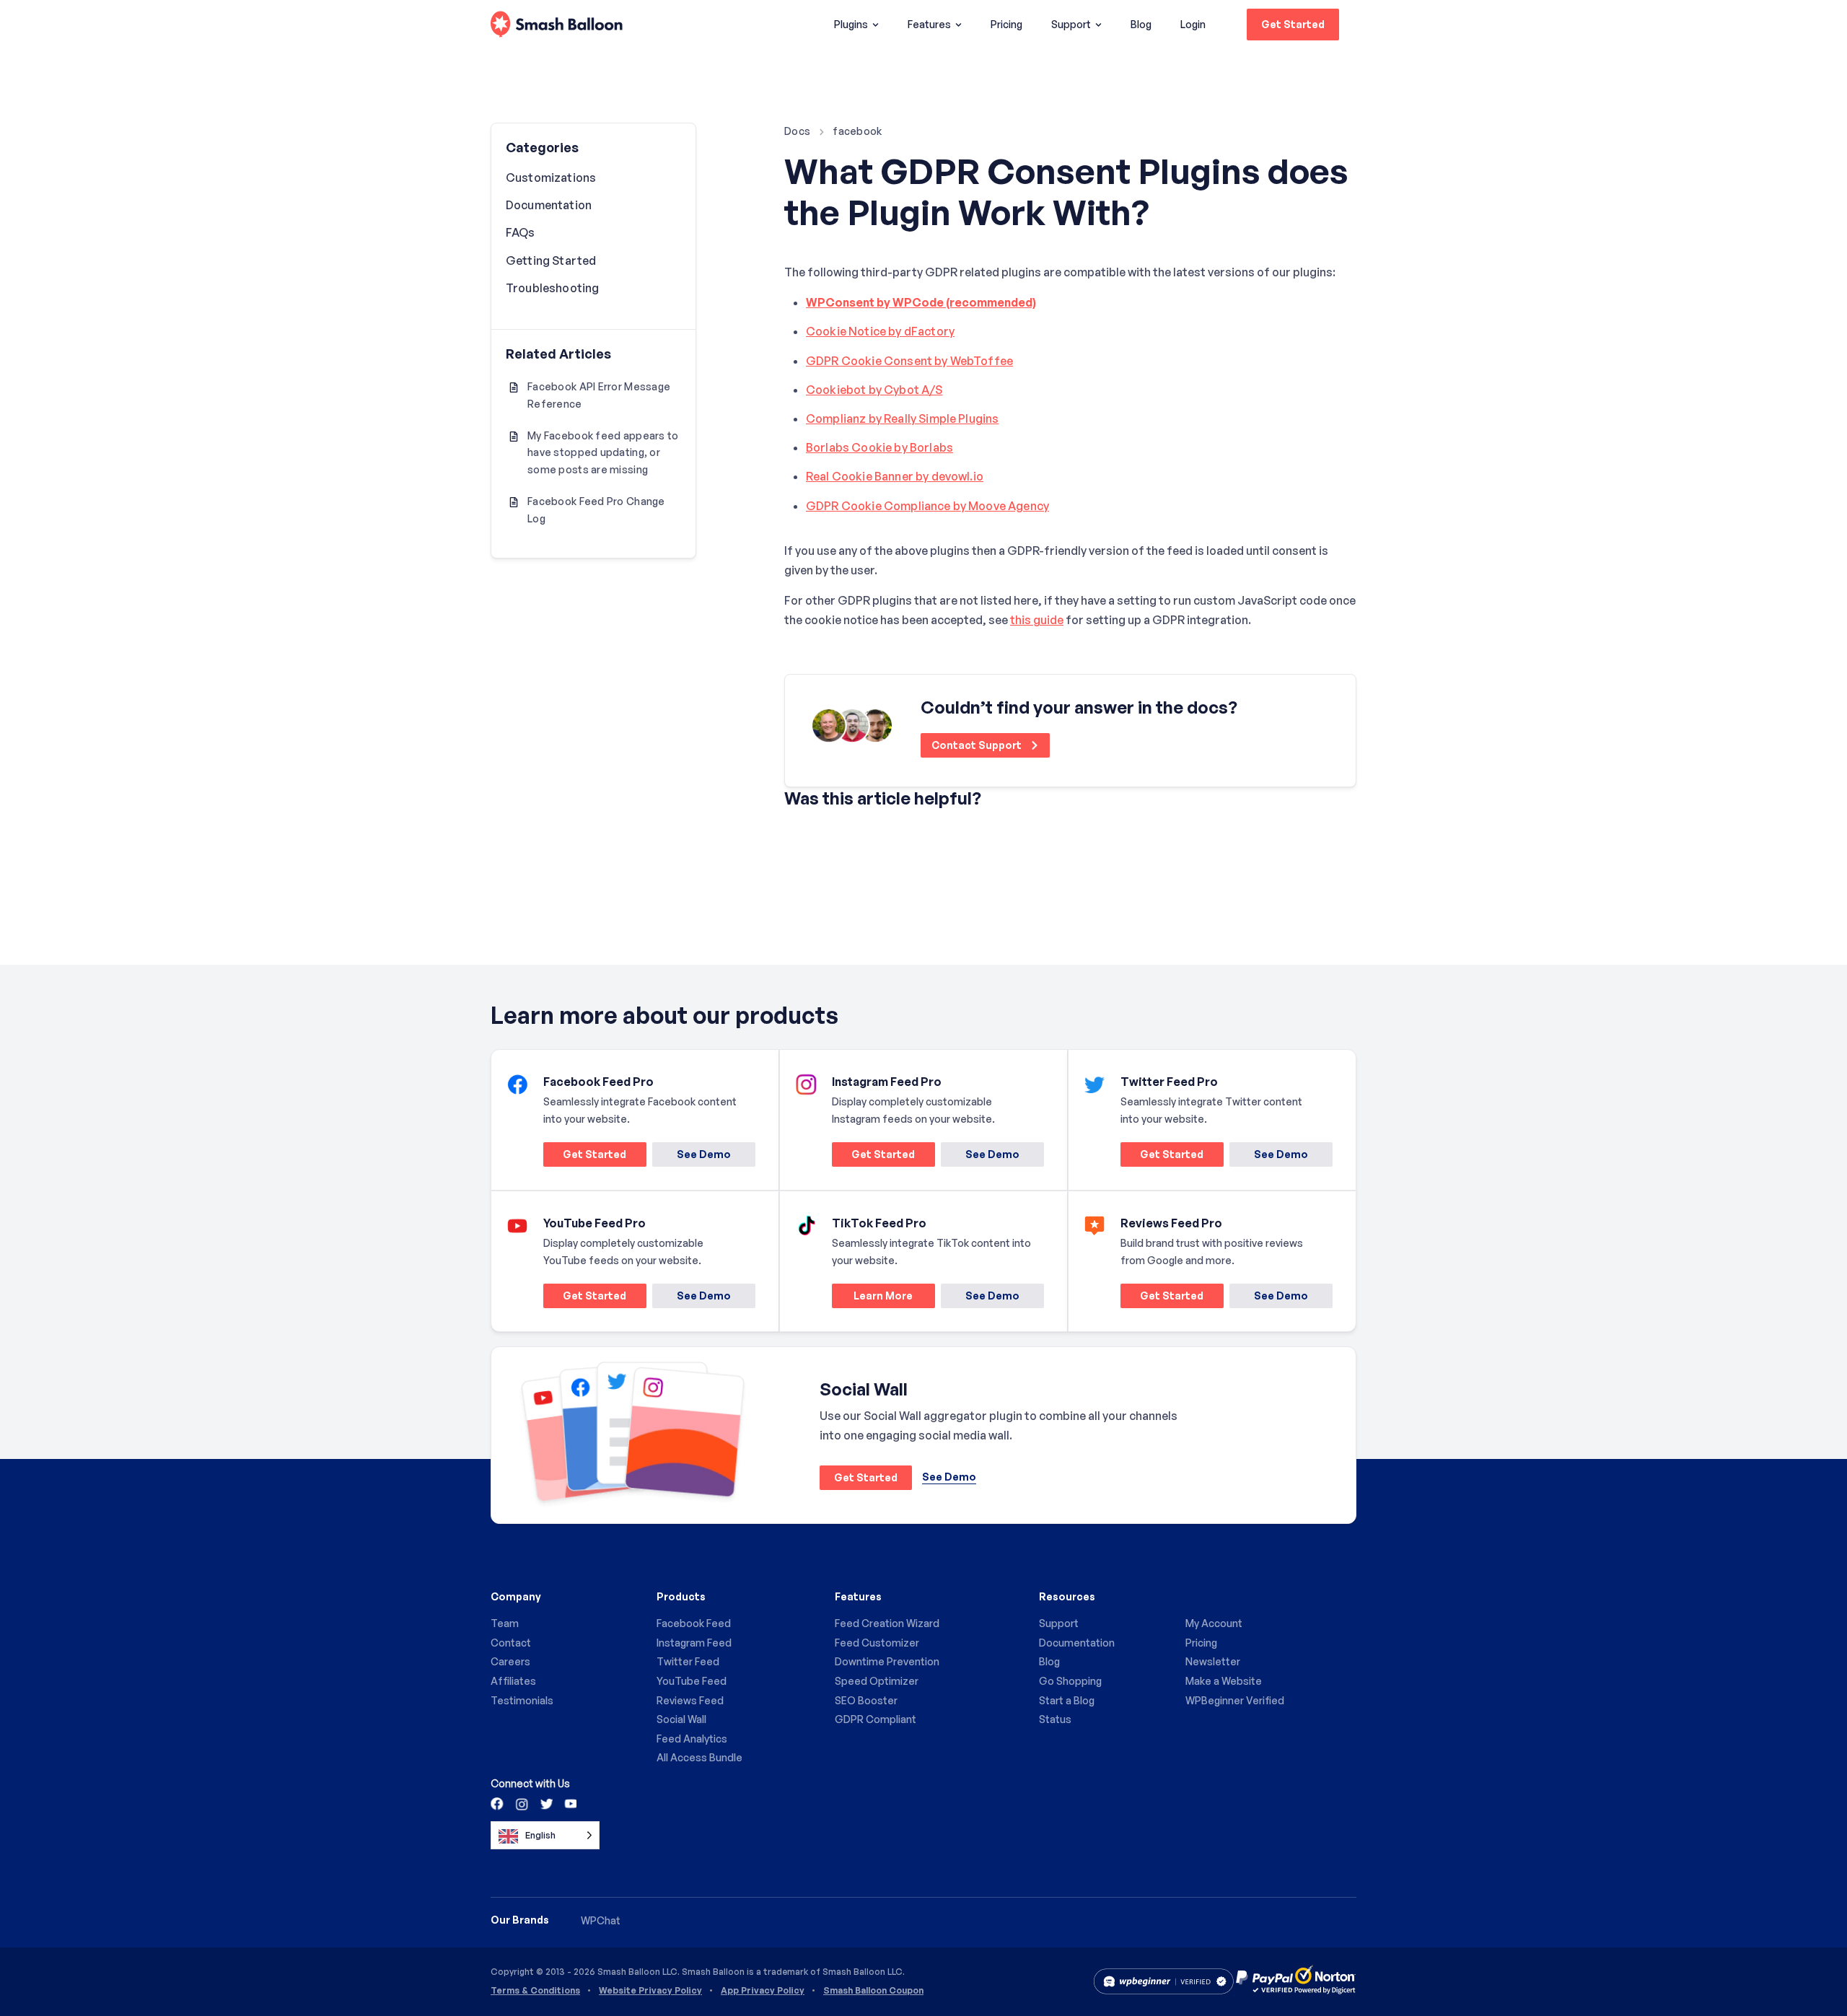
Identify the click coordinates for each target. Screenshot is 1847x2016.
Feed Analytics (692, 1739)
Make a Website (1224, 1681)
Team (505, 1623)
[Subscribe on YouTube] (569, 1803)
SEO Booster (866, 1700)
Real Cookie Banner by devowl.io (895, 476)
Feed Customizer (877, 1643)
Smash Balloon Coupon (873, 1991)
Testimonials (522, 1700)
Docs (797, 131)
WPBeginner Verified (1235, 1700)
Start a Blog (1067, 1700)
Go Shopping (1070, 1681)
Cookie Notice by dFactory (880, 331)
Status (1055, 1719)
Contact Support (978, 745)
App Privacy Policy (763, 1991)
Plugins (851, 24)
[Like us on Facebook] (498, 1803)
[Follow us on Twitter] (545, 1803)
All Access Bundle (699, 1757)
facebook (857, 131)
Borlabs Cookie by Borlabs (879, 447)
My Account (1214, 1623)
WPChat (601, 1920)
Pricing (1006, 24)
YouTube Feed (692, 1681)
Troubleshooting (552, 288)
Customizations (551, 178)
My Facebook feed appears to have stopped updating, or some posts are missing (603, 453)
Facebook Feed (694, 1623)
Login (1193, 24)
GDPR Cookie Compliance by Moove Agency (927, 506)
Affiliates (513, 1681)
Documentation (549, 205)
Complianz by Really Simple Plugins (902, 418)
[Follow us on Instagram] (522, 1803)
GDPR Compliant (876, 1719)
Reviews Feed (690, 1700)
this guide (1037, 620)
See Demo (704, 1154)
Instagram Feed (694, 1643)
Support (1071, 24)
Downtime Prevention (887, 1661)
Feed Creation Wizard (887, 1623)
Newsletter (1213, 1661)
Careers (510, 1661)
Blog (1141, 24)
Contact (511, 1643)
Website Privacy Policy (650, 1991)
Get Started (1293, 24)
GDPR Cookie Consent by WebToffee (909, 361)
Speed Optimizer (877, 1681)
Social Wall (681, 1719)
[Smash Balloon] (557, 25)
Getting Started (551, 260)
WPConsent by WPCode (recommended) (921, 302)
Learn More (872, 1298)
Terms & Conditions (535, 1991)
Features (929, 24)
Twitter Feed (688, 1661)
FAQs (521, 232)
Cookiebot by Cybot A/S (874, 390)
